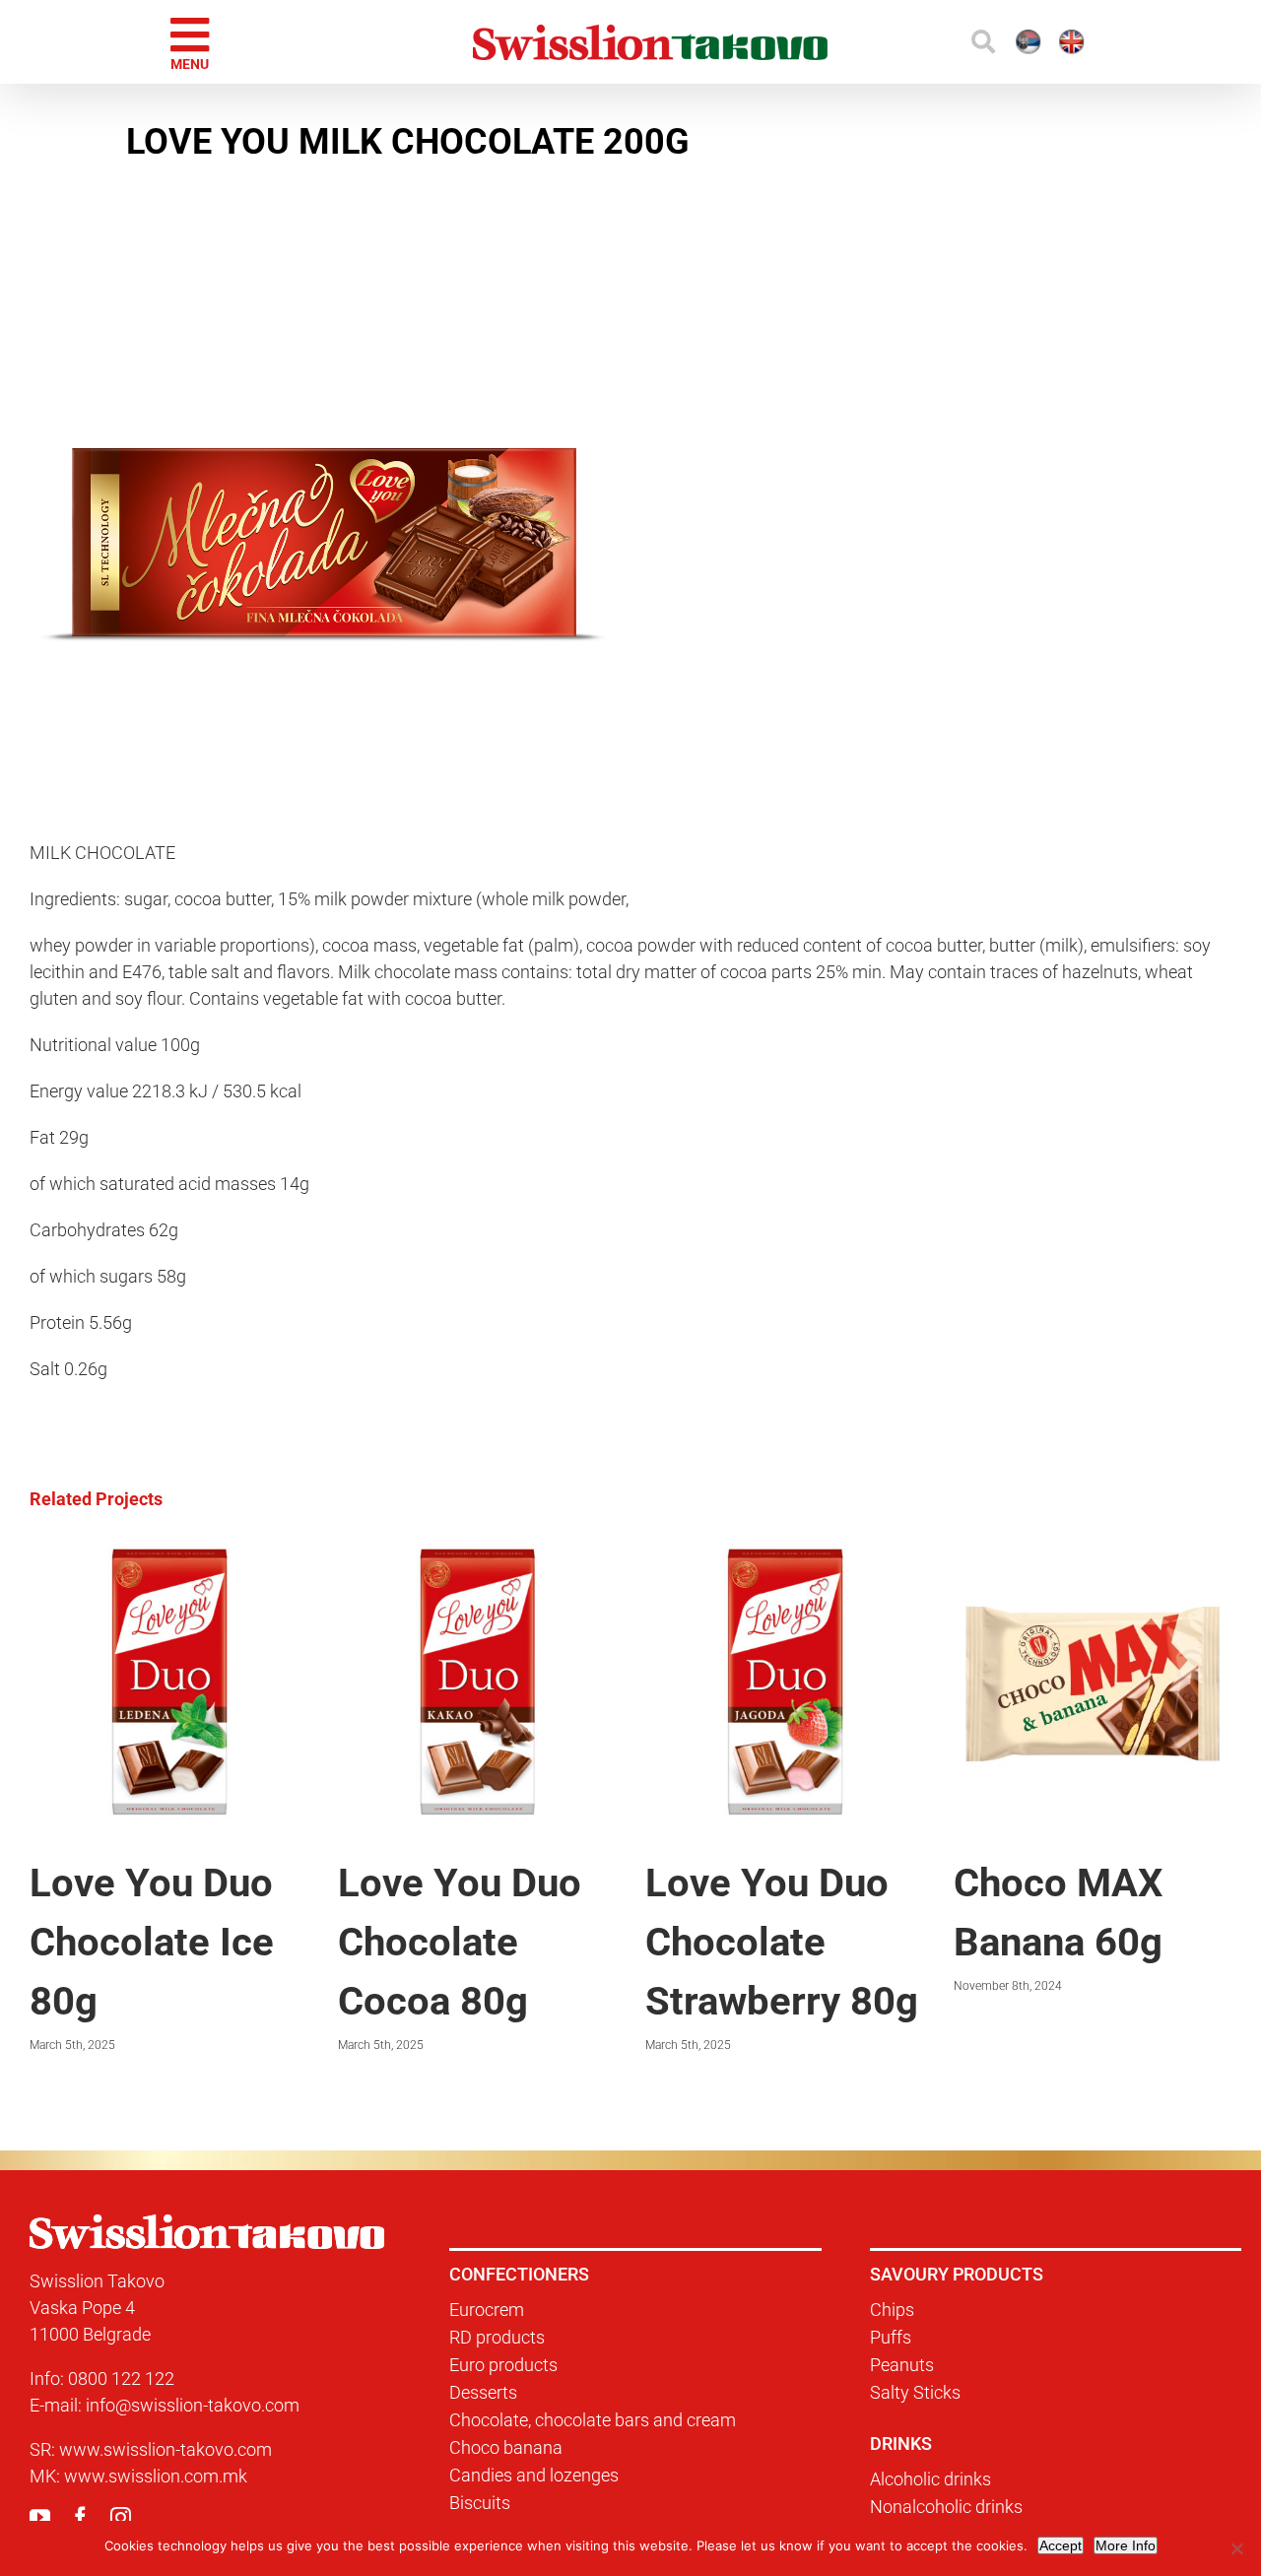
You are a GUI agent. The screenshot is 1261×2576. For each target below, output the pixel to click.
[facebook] (80, 2517)
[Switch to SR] (957, 42)
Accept (1061, 2545)
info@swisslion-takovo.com (193, 2405)
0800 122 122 (121, 2378)
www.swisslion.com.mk (156, 2476)
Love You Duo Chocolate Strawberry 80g (551, 1942)
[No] (1236, 2548)
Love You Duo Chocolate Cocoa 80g (229, 1942)
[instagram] (121, 2517)
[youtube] (40, 2517)
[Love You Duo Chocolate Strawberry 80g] (554, 1555)
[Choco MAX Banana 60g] (863, 1555)
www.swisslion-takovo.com (166, 2449)
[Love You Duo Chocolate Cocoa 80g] (247, 1555)
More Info (1126, 2545)
